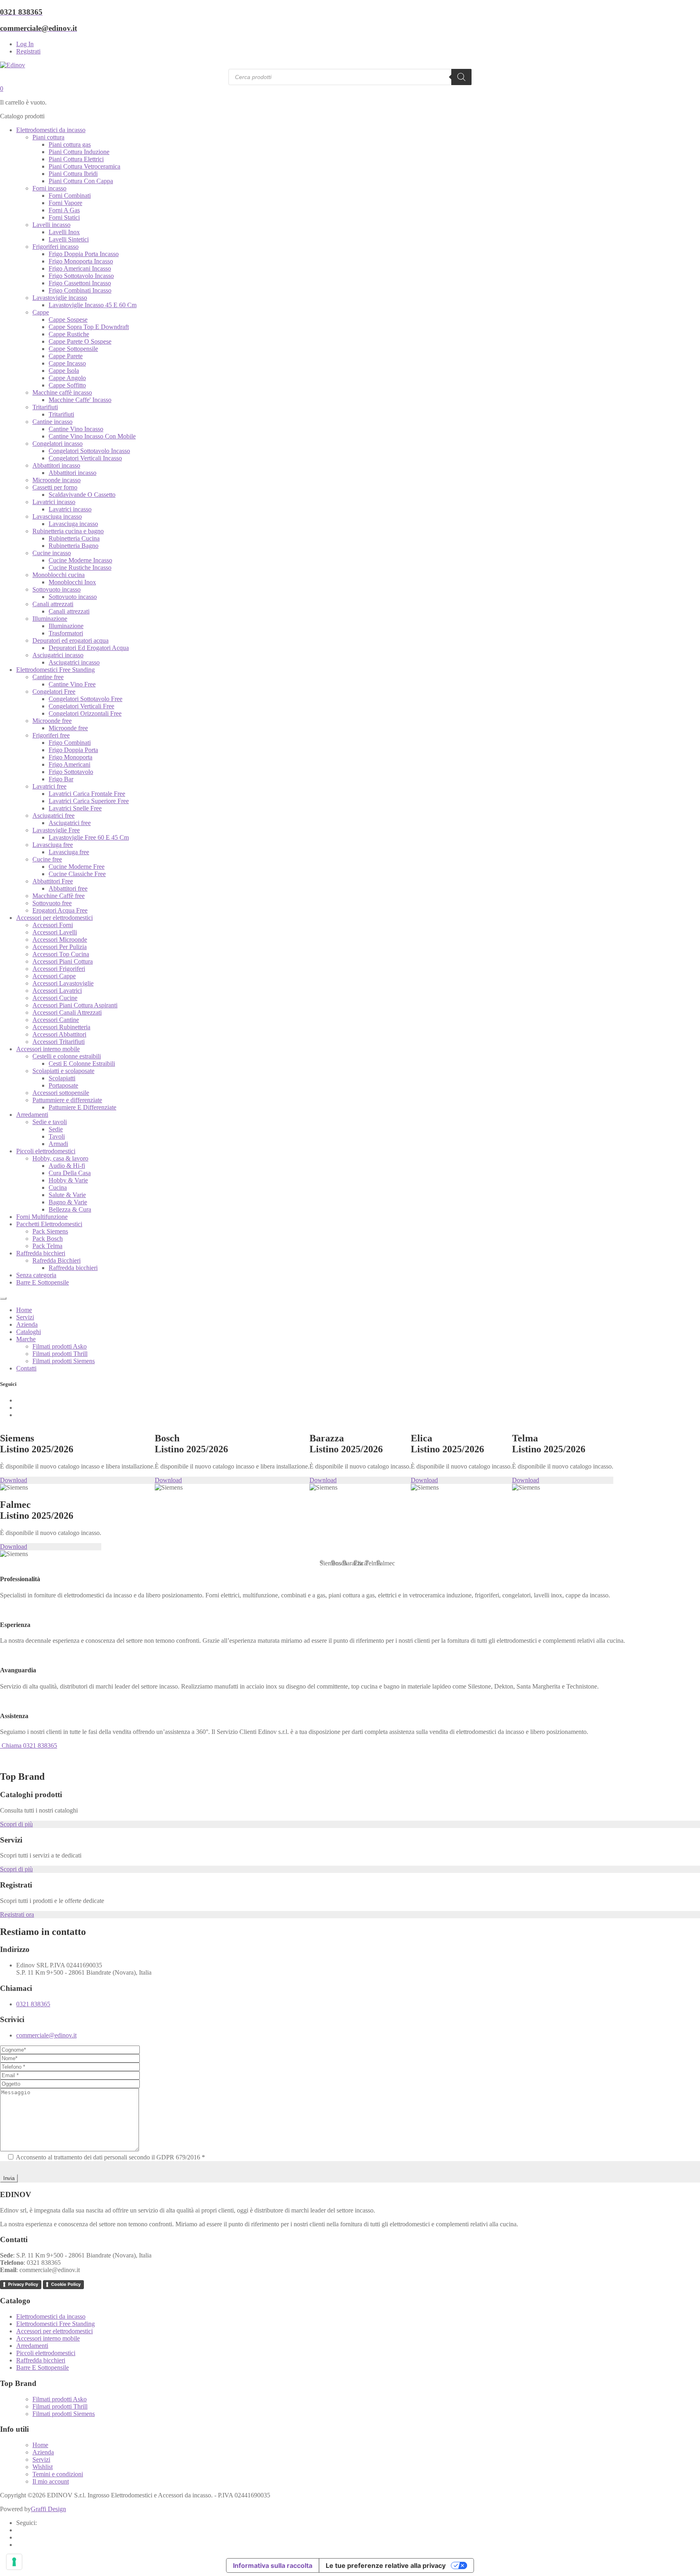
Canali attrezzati (53, 604)
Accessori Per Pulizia (60, 947)
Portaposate (63, 1085)
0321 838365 (33, 2004)
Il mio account (51, 2481)
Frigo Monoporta (70, 757)
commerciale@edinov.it (46, 2035)
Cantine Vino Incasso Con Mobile (92, 436)
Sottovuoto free (52, 903)
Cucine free (47, 859)
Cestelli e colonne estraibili (67, 1056)
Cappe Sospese (68, 320)
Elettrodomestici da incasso (51, 130)
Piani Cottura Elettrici (76, 159)
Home (24, 1310)
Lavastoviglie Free (56, 830)
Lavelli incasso (51, 225)
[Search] (461, 77)
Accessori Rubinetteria (61, 1027)
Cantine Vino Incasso (76, 429)
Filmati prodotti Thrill (60, 1354)
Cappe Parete (66, 356)
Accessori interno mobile (48, 1049)
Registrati (28, 51)
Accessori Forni (53, 925)
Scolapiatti (62, 1078)
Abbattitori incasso (56, 465)
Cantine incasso (52, 422)
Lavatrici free (49, 786)
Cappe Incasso (67, 363)
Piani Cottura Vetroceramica (84, 166)
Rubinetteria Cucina (74, 538)
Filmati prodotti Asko (60, 1346)
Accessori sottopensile (61, 1093)
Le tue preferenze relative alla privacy (386, 2565)
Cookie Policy (66, 2284)
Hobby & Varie (68, 1180)
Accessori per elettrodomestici (54, 918)
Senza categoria (36, 1275)
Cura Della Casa (70, 1173)
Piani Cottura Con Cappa (81, 181)
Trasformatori (66, 633)
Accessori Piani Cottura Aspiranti (75, 1005)
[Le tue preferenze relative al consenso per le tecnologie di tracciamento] (14, 2562)
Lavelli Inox (64, 232)
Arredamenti (32, 1115)
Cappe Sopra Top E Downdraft (89, 327)
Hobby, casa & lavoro (60, 1158)
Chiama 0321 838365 (29, 1745)
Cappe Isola (64, 371)
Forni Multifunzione (42, 1217)
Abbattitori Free (53, 881)
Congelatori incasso (58, 444)
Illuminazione (50, 619)
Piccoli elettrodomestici (46, 1151)
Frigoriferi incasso (55, 247)
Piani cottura (48, 137)
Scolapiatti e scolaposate (63, 1071)
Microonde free (52, 721)
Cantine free (48, 677)
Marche (26, 1339)
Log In (25, 44)
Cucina (58, 1188)
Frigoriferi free (51, 735)
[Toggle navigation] (3, 1298)
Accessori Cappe (54, 976)
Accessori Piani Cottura (63, 961)
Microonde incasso (57, 480)
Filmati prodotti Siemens (64, 1361)
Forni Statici (64, 217)
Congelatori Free (54, 692)
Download (14, 1480)
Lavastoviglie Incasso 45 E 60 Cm (93, 305)
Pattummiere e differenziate (67, 1100)
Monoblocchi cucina (59, 575)
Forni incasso (49, 188)
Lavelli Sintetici (69, 239)
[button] (322, 1562)
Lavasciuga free (53, 845)
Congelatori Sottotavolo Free (85, 699)
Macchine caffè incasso (62, 392)
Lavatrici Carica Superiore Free (89, 801)
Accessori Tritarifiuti (59, 1042)
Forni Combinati (70, 196)
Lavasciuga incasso (57, 516)
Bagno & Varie (68, 1202)
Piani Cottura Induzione (79, 152)
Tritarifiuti (45, 407)
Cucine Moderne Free (77, 867)
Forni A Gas (64, 210)
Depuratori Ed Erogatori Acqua (89, 648)
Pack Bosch (48, 1239)
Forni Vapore (65, 203)
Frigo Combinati (70, 743)
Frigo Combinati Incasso (80, 290)
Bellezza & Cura (70, 1209)
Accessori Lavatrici (57, 991)
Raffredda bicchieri (41, 1253)
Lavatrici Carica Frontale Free (87, 794)
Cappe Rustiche (69, 334)
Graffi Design (48, 2509)
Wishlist (43, 2467)
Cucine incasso (52, 553)
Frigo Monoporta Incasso (81, 261)
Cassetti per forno (55, 487)
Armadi (58, 1144)
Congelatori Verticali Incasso (85, 458)
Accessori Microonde (60, 940)
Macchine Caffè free (59, 896)
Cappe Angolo (67, 378)
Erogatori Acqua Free (60, 910)
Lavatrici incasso (54, 502)
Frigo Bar (61, 779)
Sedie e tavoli (50, 1122)
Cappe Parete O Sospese (80, 341)
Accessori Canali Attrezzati (67, 1012)
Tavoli (57, 1136)
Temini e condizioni (58, 2474)
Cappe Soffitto (67, 385)
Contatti (26, 1368)
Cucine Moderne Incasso (80, 560)
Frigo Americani (69, 764)
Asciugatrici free (53, 816)
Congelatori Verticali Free (81, 706)
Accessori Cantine (56, 1020)
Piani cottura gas (70, 144)
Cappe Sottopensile (73, 349)
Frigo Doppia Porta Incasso (84, 254)
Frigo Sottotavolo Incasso (81, 276)
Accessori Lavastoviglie (63, 983)
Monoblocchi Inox (72, 582)
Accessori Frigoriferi (59, 969)
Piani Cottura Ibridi (73, 174)
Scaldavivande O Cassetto (82, 495)
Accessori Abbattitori (59, 1034)
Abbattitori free (68, 888)
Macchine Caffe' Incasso (80, 400)
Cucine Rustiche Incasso (80, 568)
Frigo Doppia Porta (73, 750)
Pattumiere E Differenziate (82, 1107)
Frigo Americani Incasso (80, 268)
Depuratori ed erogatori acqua (70, 640)
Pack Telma (47, 1246)
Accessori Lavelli (55, 932)
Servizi (25, 1317)
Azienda (27, 1324)
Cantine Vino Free (72, 684)
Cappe (41, 312)
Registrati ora (17, 1914)
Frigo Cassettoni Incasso (80, 283)
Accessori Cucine (55, 998)
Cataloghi (29, 1332)
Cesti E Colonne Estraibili (82, 1064)
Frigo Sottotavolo (71, 772)
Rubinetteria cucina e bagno (68, 531)
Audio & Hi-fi (67, 1166)
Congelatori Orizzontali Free (85, 713)
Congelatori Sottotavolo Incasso (89, 451)
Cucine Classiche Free (77, 874)
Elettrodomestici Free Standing (55, 670)
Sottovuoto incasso (57, 589)
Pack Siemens (50, 1231)
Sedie (56, 1129)
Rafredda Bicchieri (57, 1260)
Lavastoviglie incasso (60, 298)
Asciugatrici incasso (58, 655)
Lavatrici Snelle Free (75, 808)
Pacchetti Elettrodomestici (49, 1224)
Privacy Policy (23, 2284)
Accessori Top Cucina (61, 954)
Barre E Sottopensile (43, 1282)
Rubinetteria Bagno (74, 546)
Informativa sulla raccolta (273, 2565)
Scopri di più (16, 1824)
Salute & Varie (67, 1195)
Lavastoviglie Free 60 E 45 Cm (89, 837)
